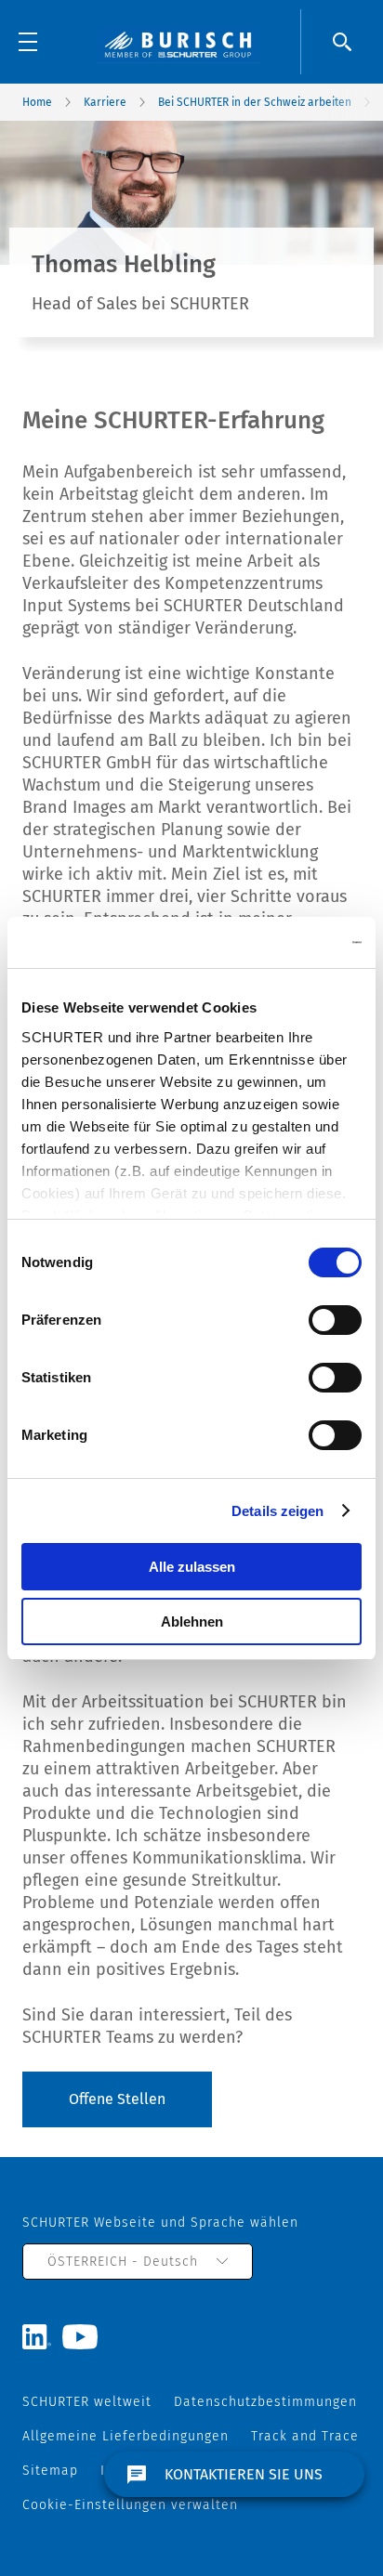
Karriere (105, 102)
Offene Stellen (117, 2099)
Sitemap (50, 2471)
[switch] (335, 1320)
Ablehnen (192, 1621)
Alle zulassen (192, 1567)
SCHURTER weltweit (87, 2402)
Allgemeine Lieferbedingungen (125, 2436)
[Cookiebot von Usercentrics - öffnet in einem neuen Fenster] (280, 943)
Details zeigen (277, 1511)
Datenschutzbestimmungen (265, 2402)
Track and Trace (305, 2436)
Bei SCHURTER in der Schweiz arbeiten (255, 102)
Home (37, 102)
